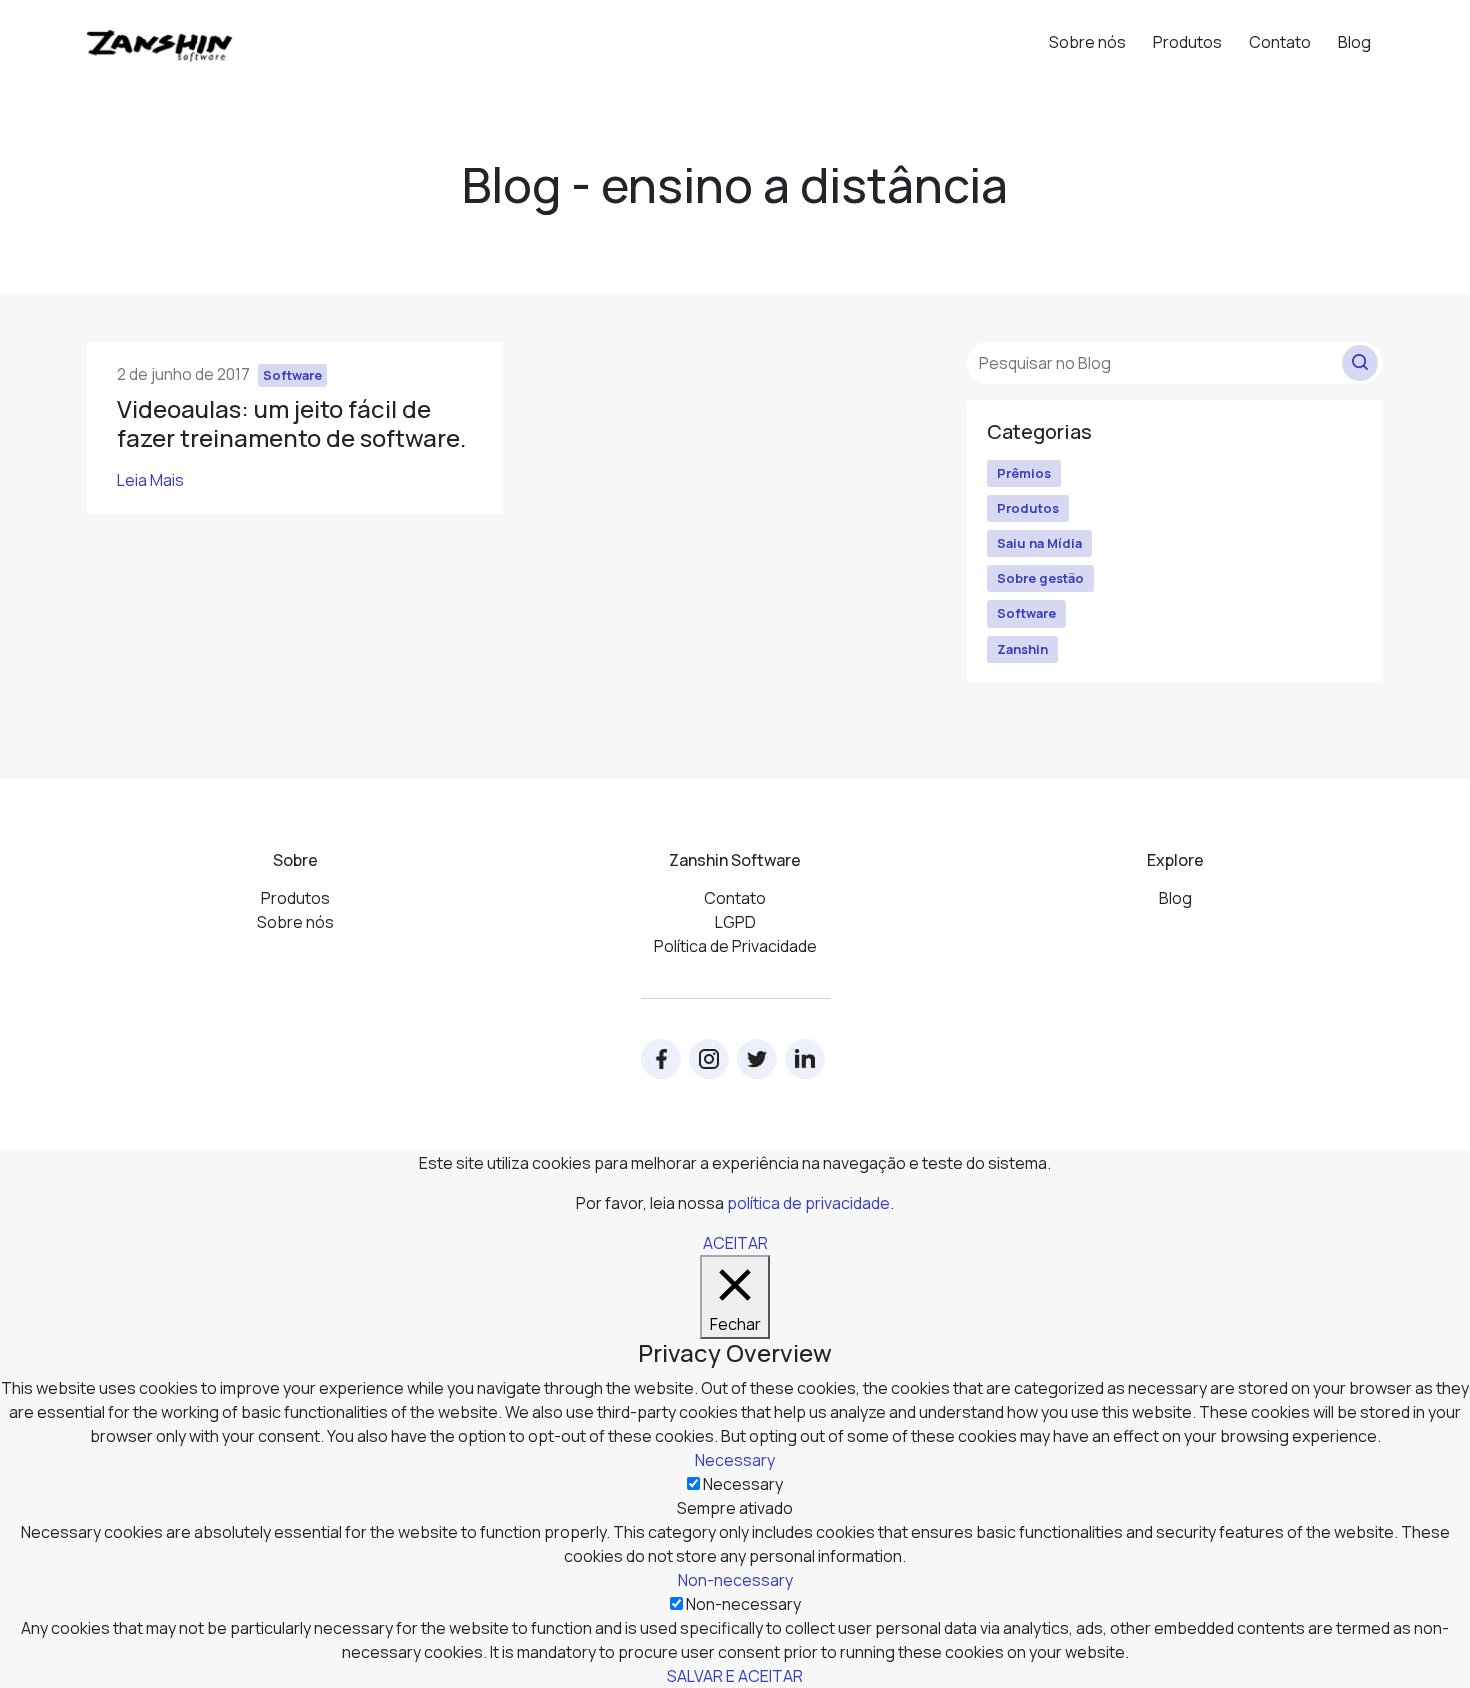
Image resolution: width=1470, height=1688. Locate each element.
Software (1026, 613)
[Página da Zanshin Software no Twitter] (757, 1059)
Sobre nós (1087, 42)
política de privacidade (808, 1203)
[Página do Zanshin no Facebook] (661, 1059)
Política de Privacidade (735, 946)
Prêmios (1024, 473)
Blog (1354, 42)
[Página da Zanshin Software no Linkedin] (805, 1059)
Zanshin (1022, 649)
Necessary (743, 1484)
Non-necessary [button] (735, 1580)
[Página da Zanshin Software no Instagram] (709, 1059)
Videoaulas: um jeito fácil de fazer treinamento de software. (291, 423)
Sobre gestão (1040, 578)
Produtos (1187, 42)
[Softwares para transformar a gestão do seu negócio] (160, 36)
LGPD (735, 922)
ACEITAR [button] (735, 1243)
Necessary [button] (735, 1460)
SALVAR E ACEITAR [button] (735, 1676)
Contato (1280, 42)
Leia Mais (150, 480)
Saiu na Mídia (1039, 543)
